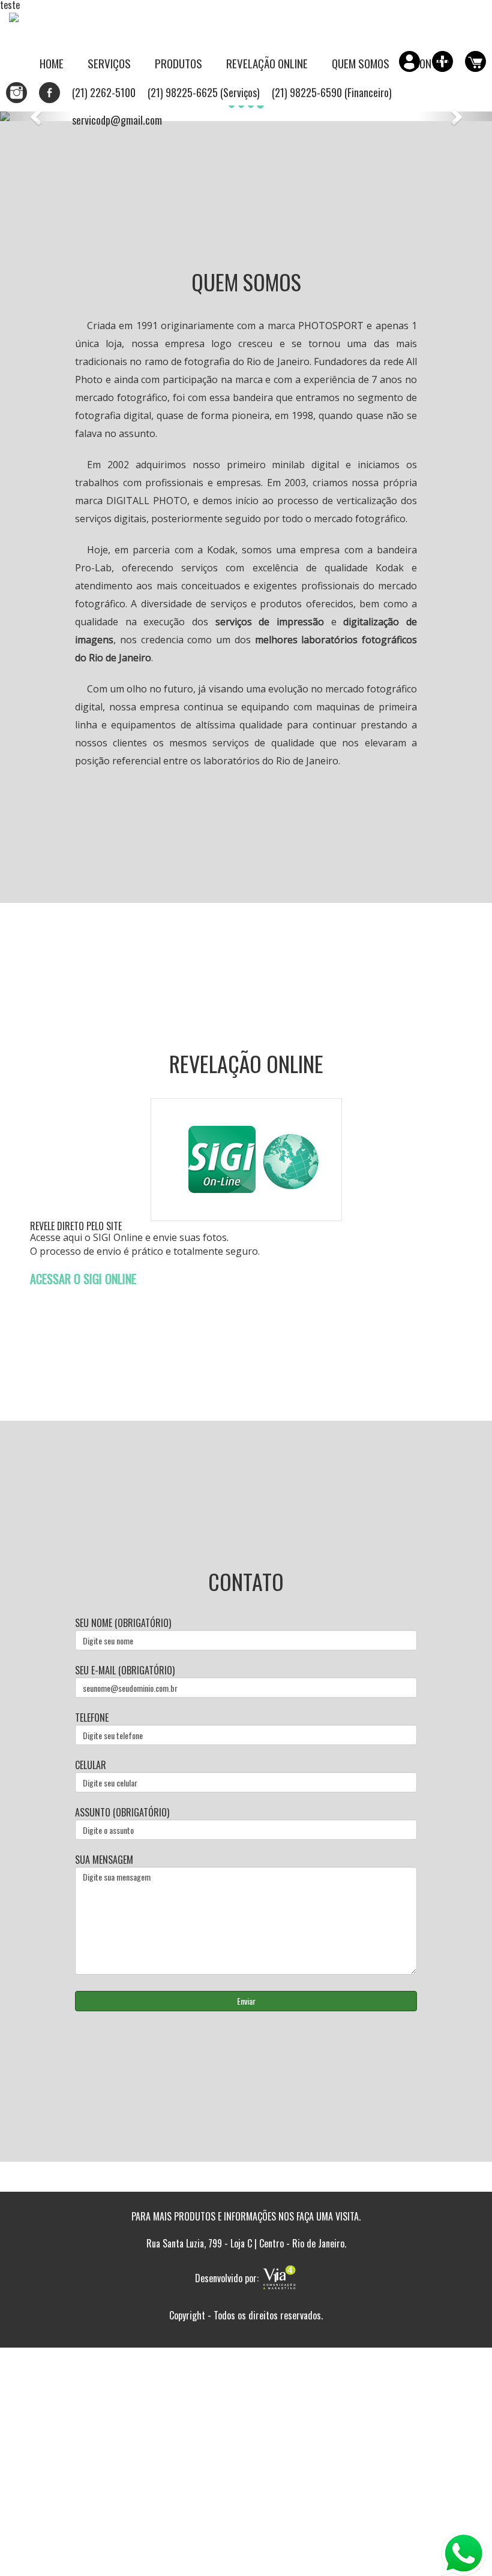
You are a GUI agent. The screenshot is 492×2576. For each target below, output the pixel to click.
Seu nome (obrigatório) (123, 1623)
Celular (91, 1765)
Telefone (92, 1718)
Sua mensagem (104, 1860)
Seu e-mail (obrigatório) (125, 1670)
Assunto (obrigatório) (122, 1813)
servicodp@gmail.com (117, 120)
